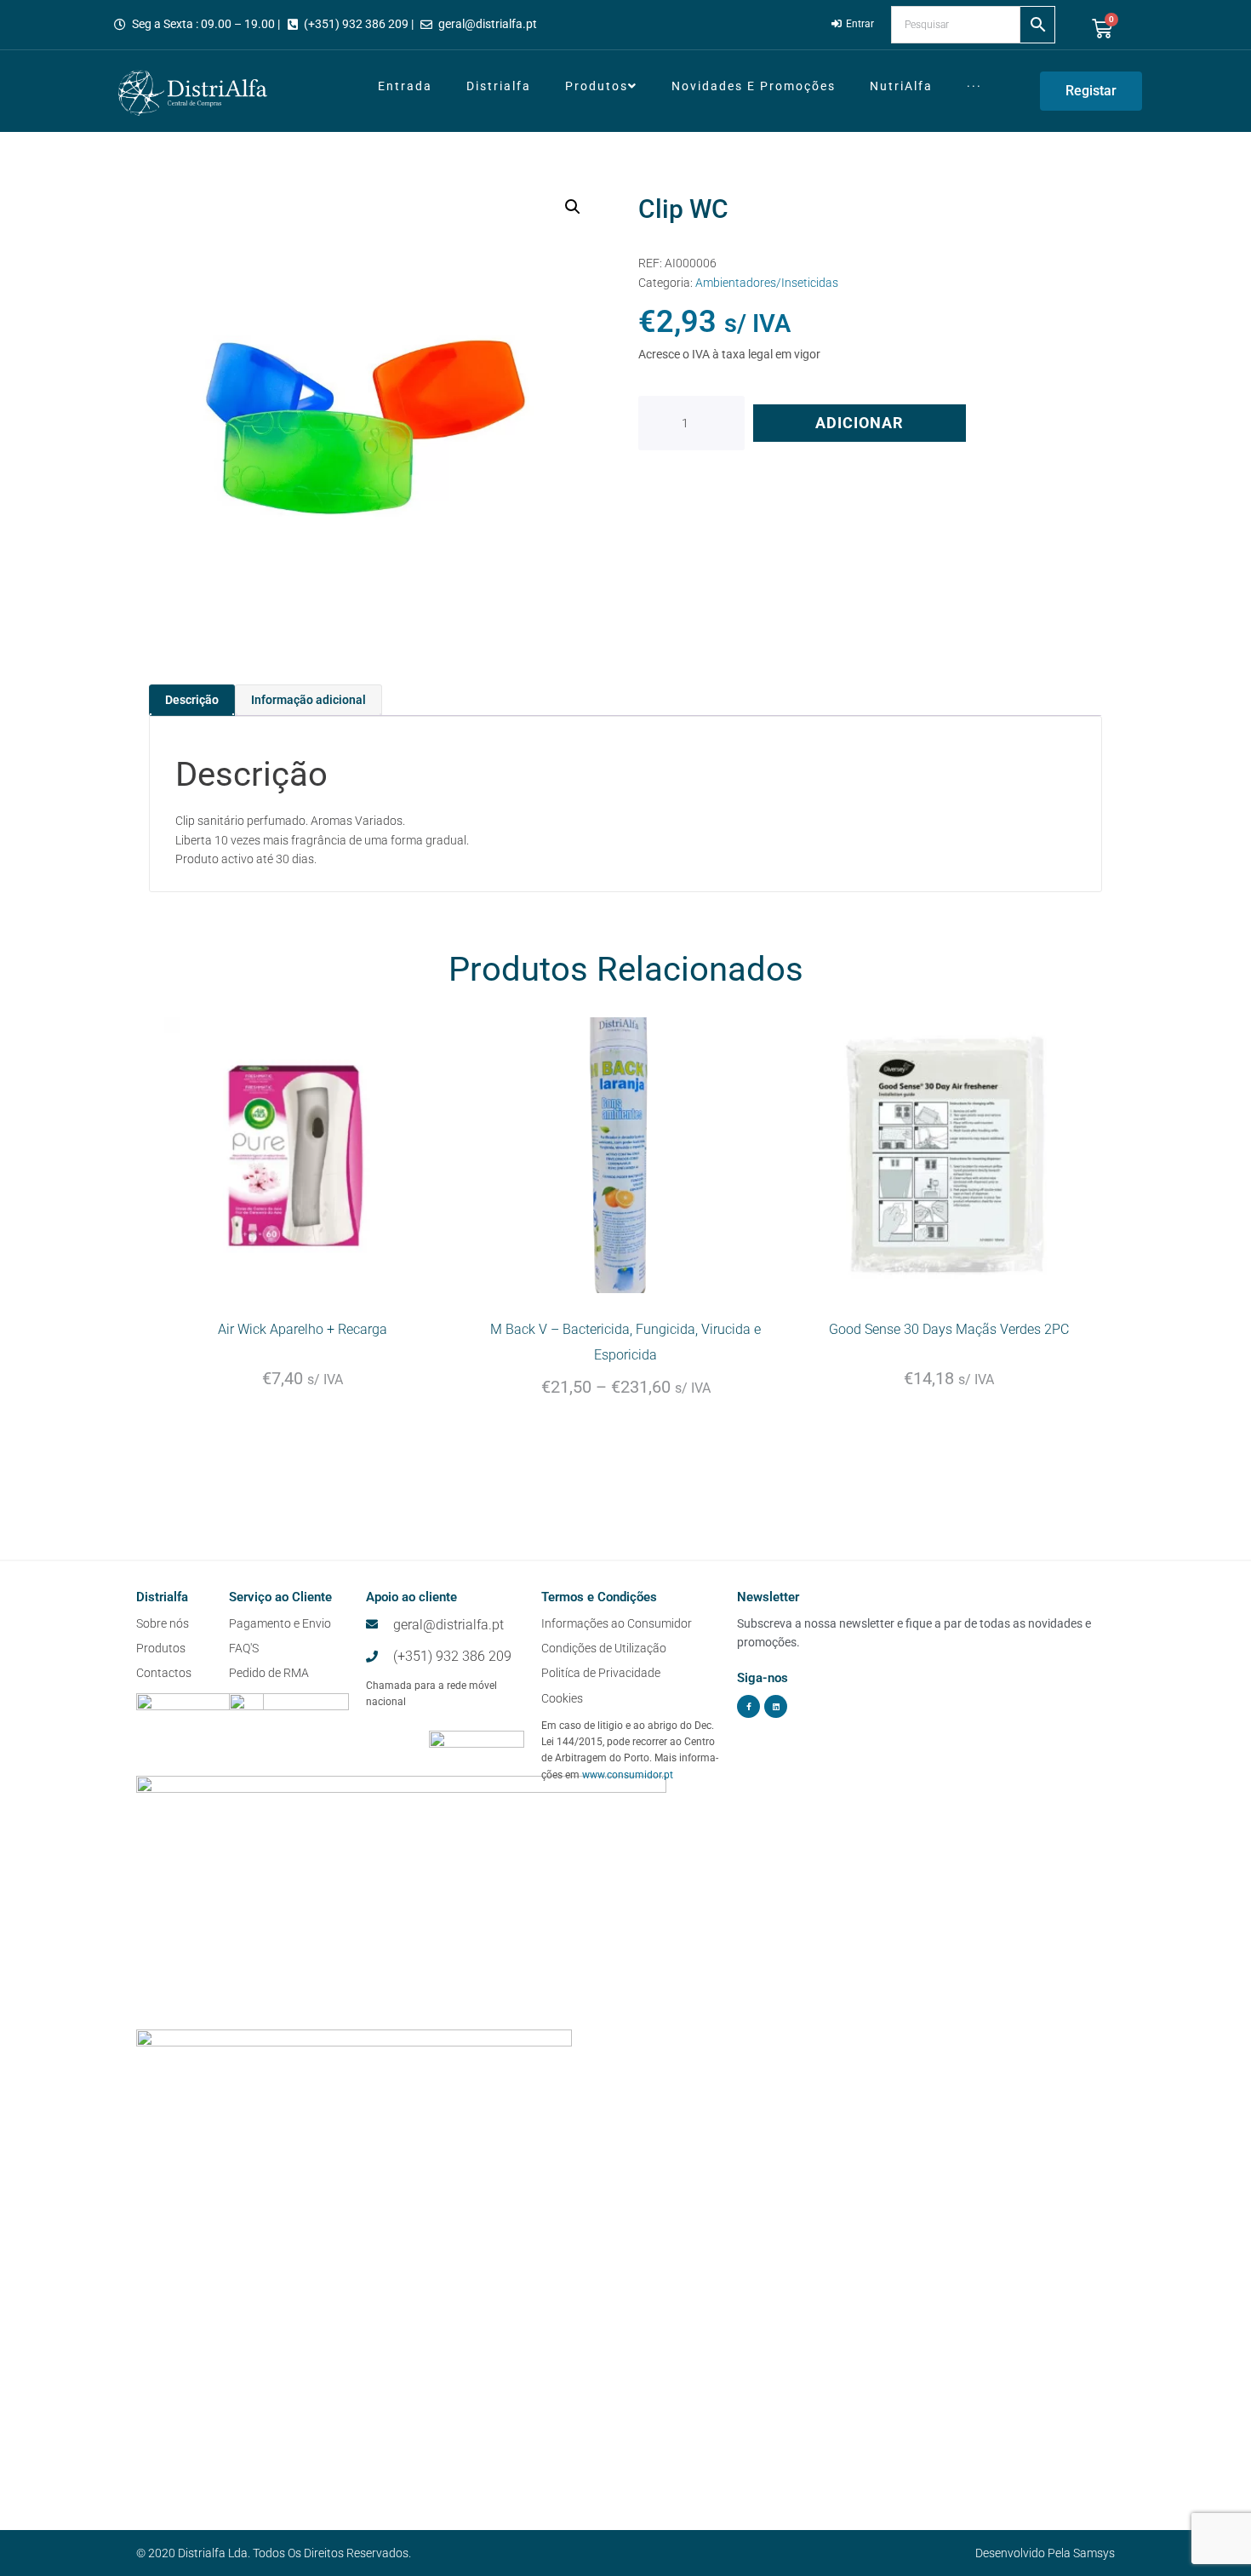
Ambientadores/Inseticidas (767, 283)
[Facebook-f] (748, 1706)
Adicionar (860, 423)
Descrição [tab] (192, 700)
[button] (573, 207)
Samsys (1094, 2553)
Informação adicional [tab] (308, 700)
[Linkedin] (776, 1706)
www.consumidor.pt (628, 1775)
